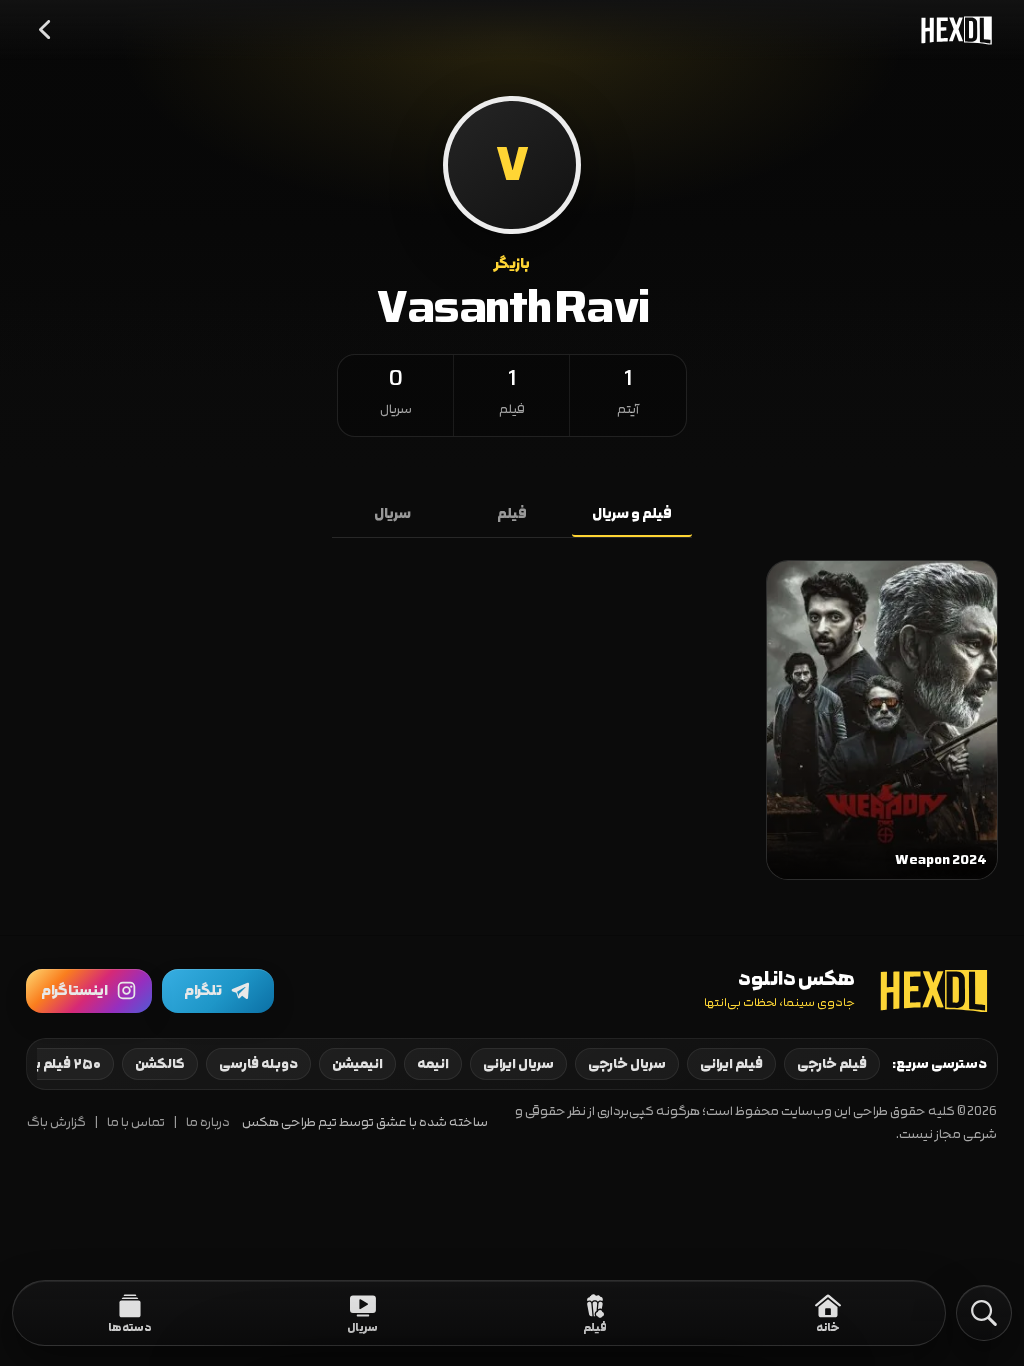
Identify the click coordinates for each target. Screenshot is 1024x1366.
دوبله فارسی (258, 1064)
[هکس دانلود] (952, 30)
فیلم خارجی (832, 1064)
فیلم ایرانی (731, 1064)
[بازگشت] (46, 30)
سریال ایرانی (518, 1064)
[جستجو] (984, 1313)
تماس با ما (136, 1122)
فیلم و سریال (632, 514)
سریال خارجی (627, 1064)
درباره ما (208, 1122)
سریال (392, 514)
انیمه (433, 1064)
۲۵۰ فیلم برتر (61, 1064)
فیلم (512, 514)
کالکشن (160, 1064)
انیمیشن (357, 1064)
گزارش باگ (56, 1122)
